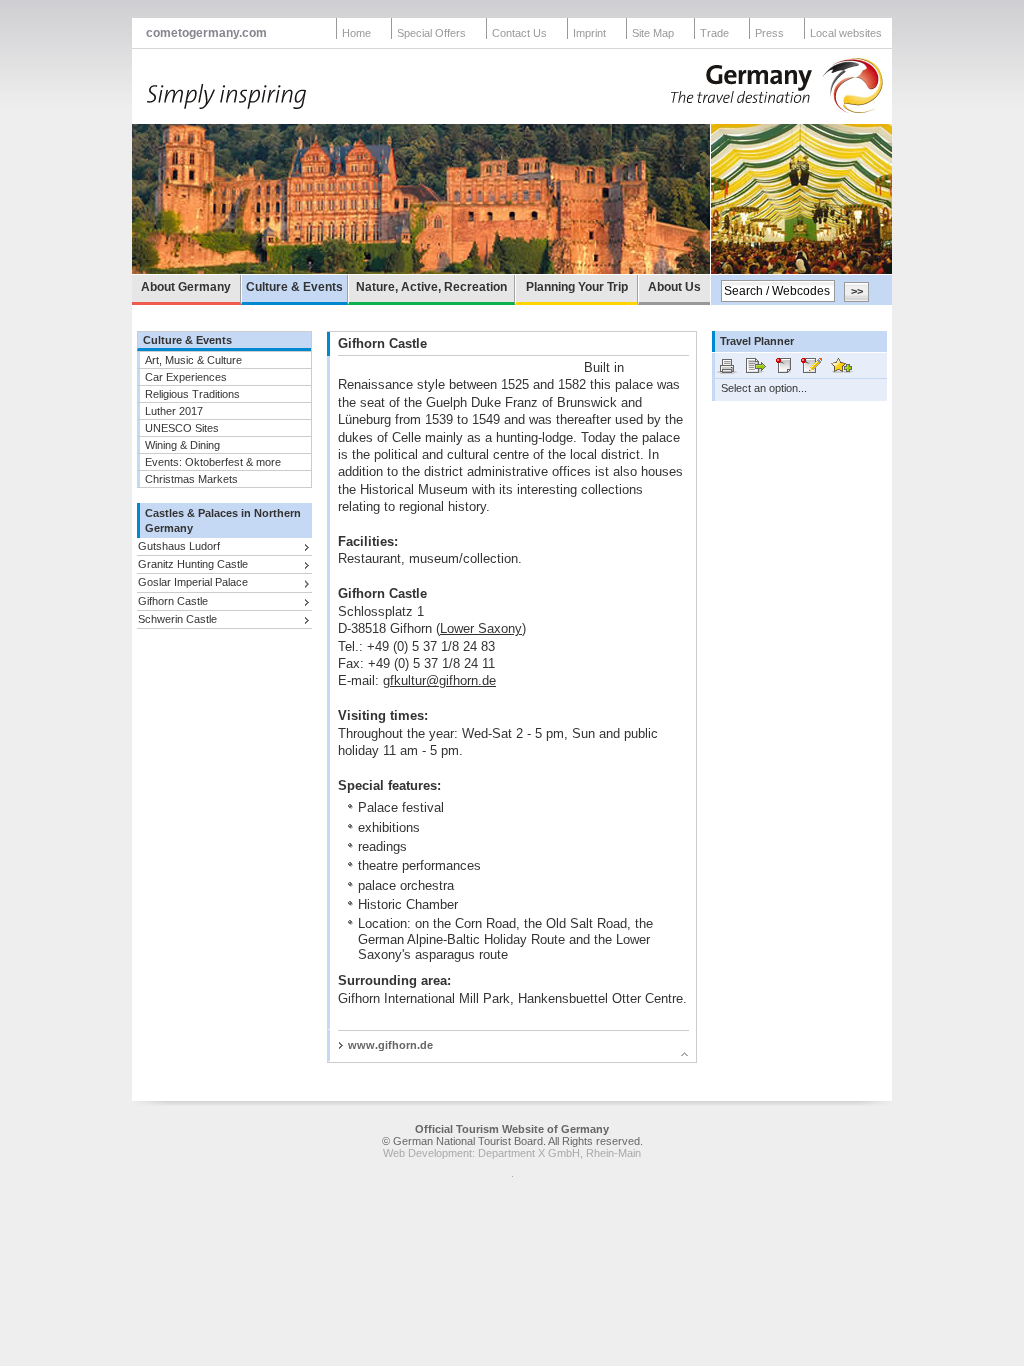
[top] (503, 1057)
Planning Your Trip (577, 287)
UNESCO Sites (182, 428)
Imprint (589, 33)
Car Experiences (186, 377)
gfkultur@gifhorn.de (439, 680)
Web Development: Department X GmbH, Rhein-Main (512, 1153)
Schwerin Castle (177, 619)
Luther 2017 (174, 411)
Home (356, 33)
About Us (674, 287)
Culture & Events (294, 287)
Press (769, 33)
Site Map (653, 33)
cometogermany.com (206, 33)
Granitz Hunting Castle (193, 564)
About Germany (186, 287)
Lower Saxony (481, 628)
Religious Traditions (192, 394)
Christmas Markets (191, 479)
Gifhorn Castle (173, 601)
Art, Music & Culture (193, 360)
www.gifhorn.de (390, 1045)
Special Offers (431, 33)
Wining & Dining (182, 445)
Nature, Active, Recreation (431, 287)
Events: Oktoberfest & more (213, 462)
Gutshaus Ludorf (179, 546)
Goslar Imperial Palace (193, 582)
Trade (714, 33)
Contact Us (519, 33)
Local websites (846, 33)
